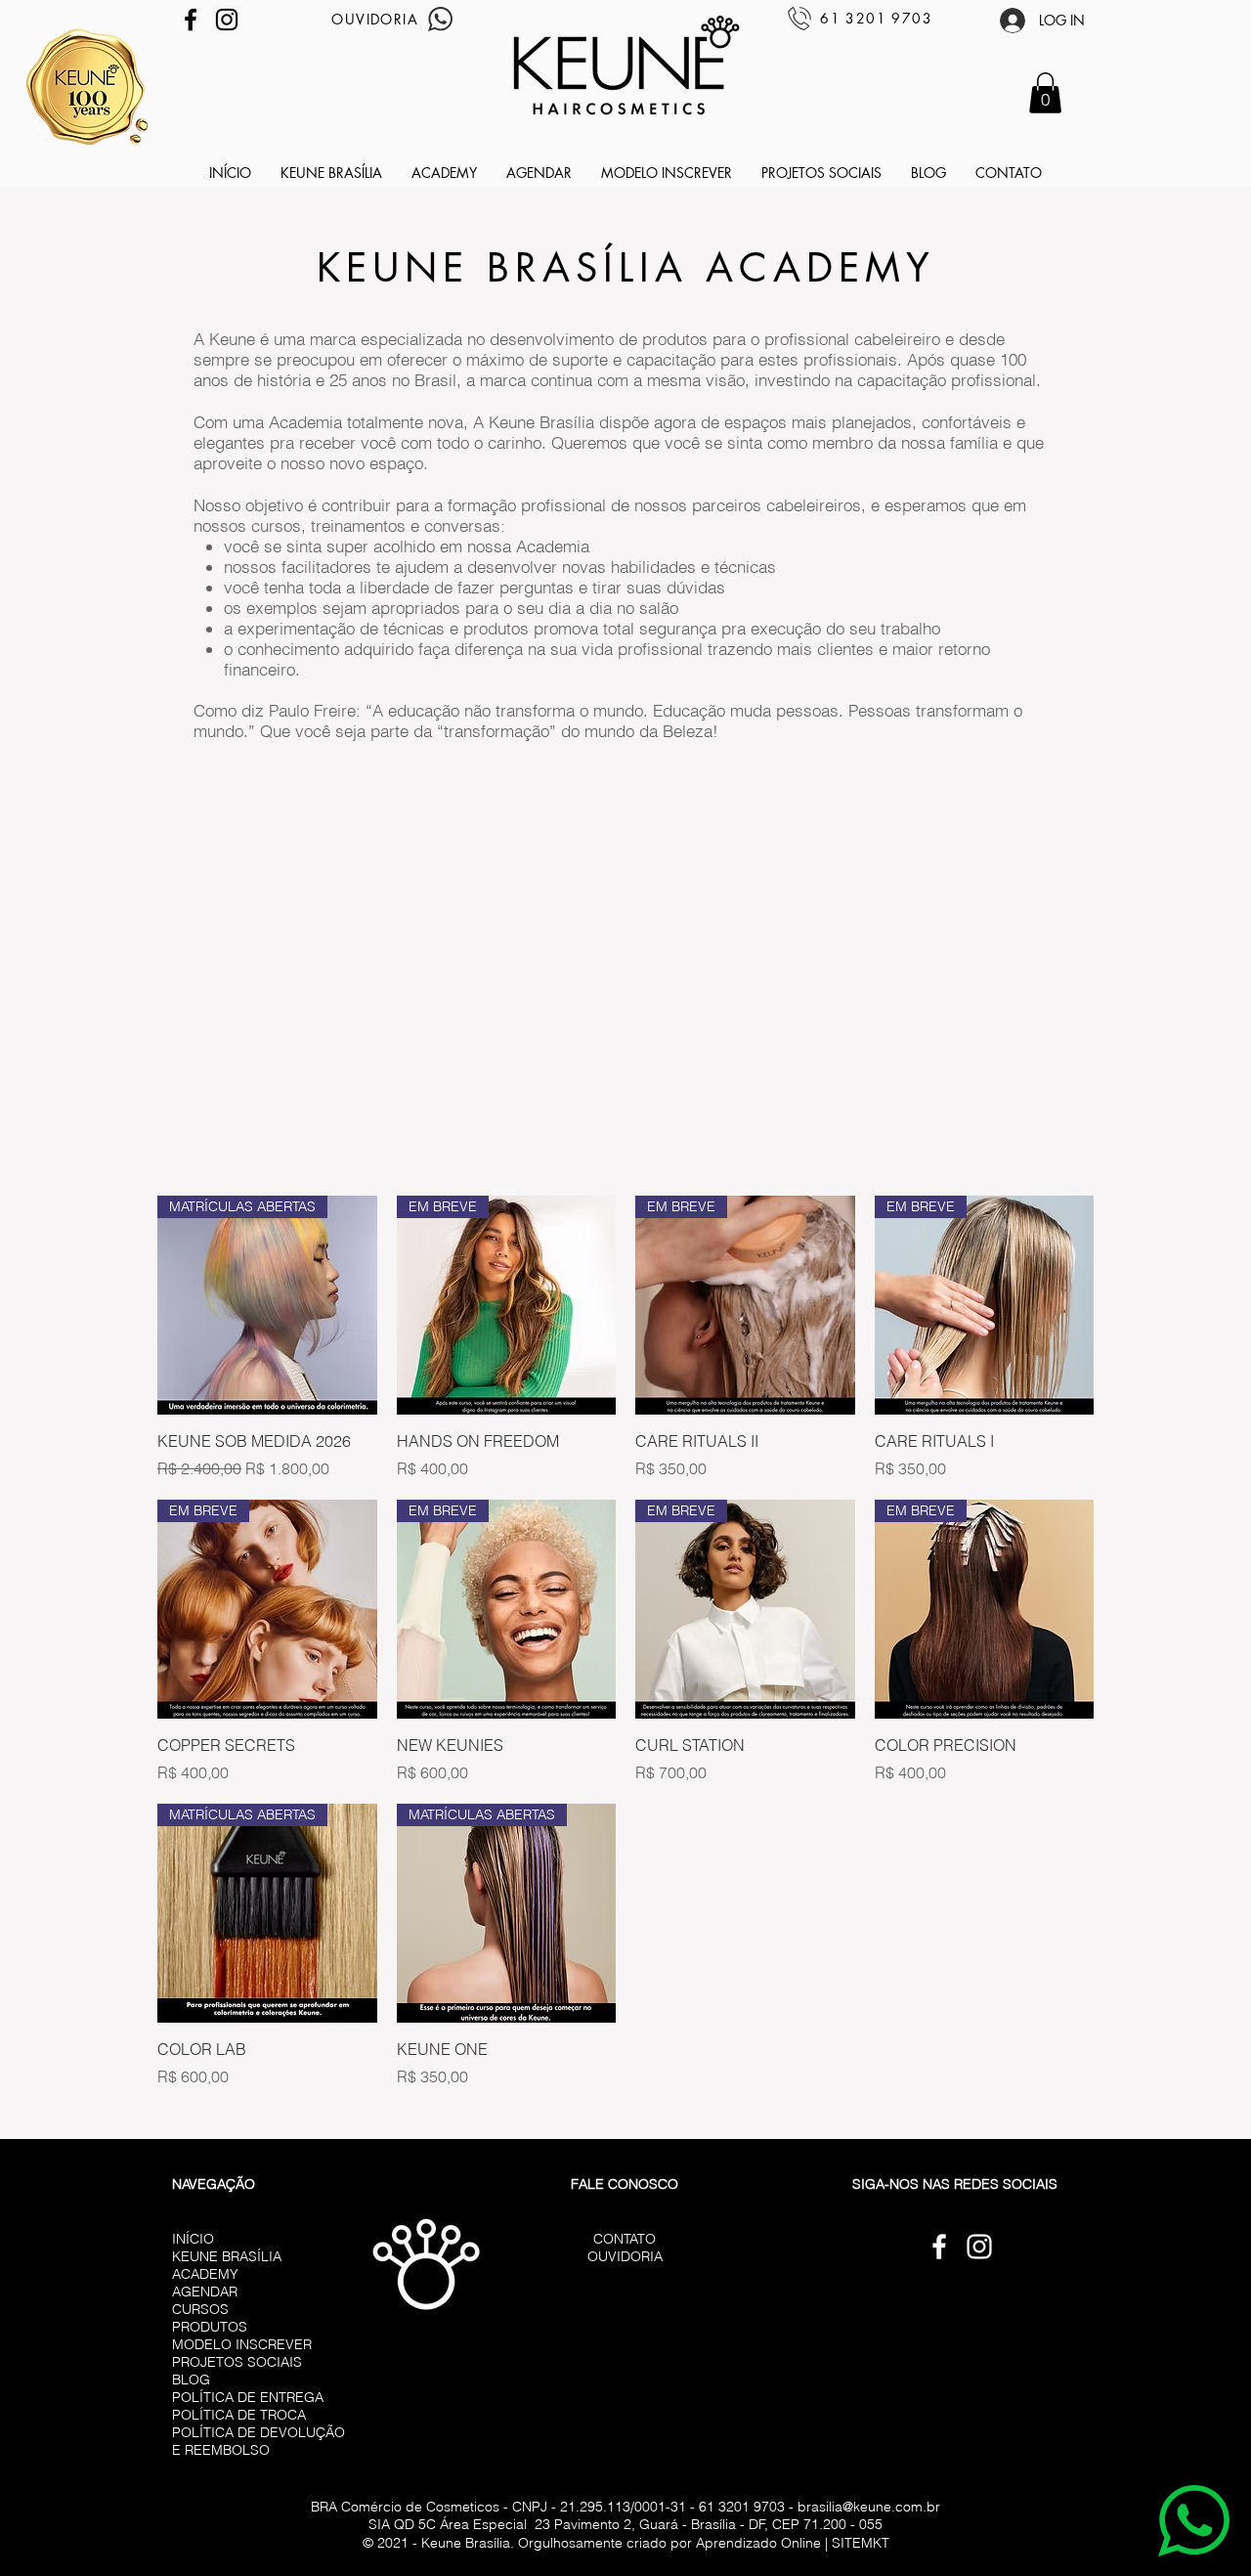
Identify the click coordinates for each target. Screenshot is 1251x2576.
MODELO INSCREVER (242, 2344)
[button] (1045, 93)
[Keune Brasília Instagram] (227, 20)
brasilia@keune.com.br (869, 2507)
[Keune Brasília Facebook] (191, 20)
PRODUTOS (210, 2327)
